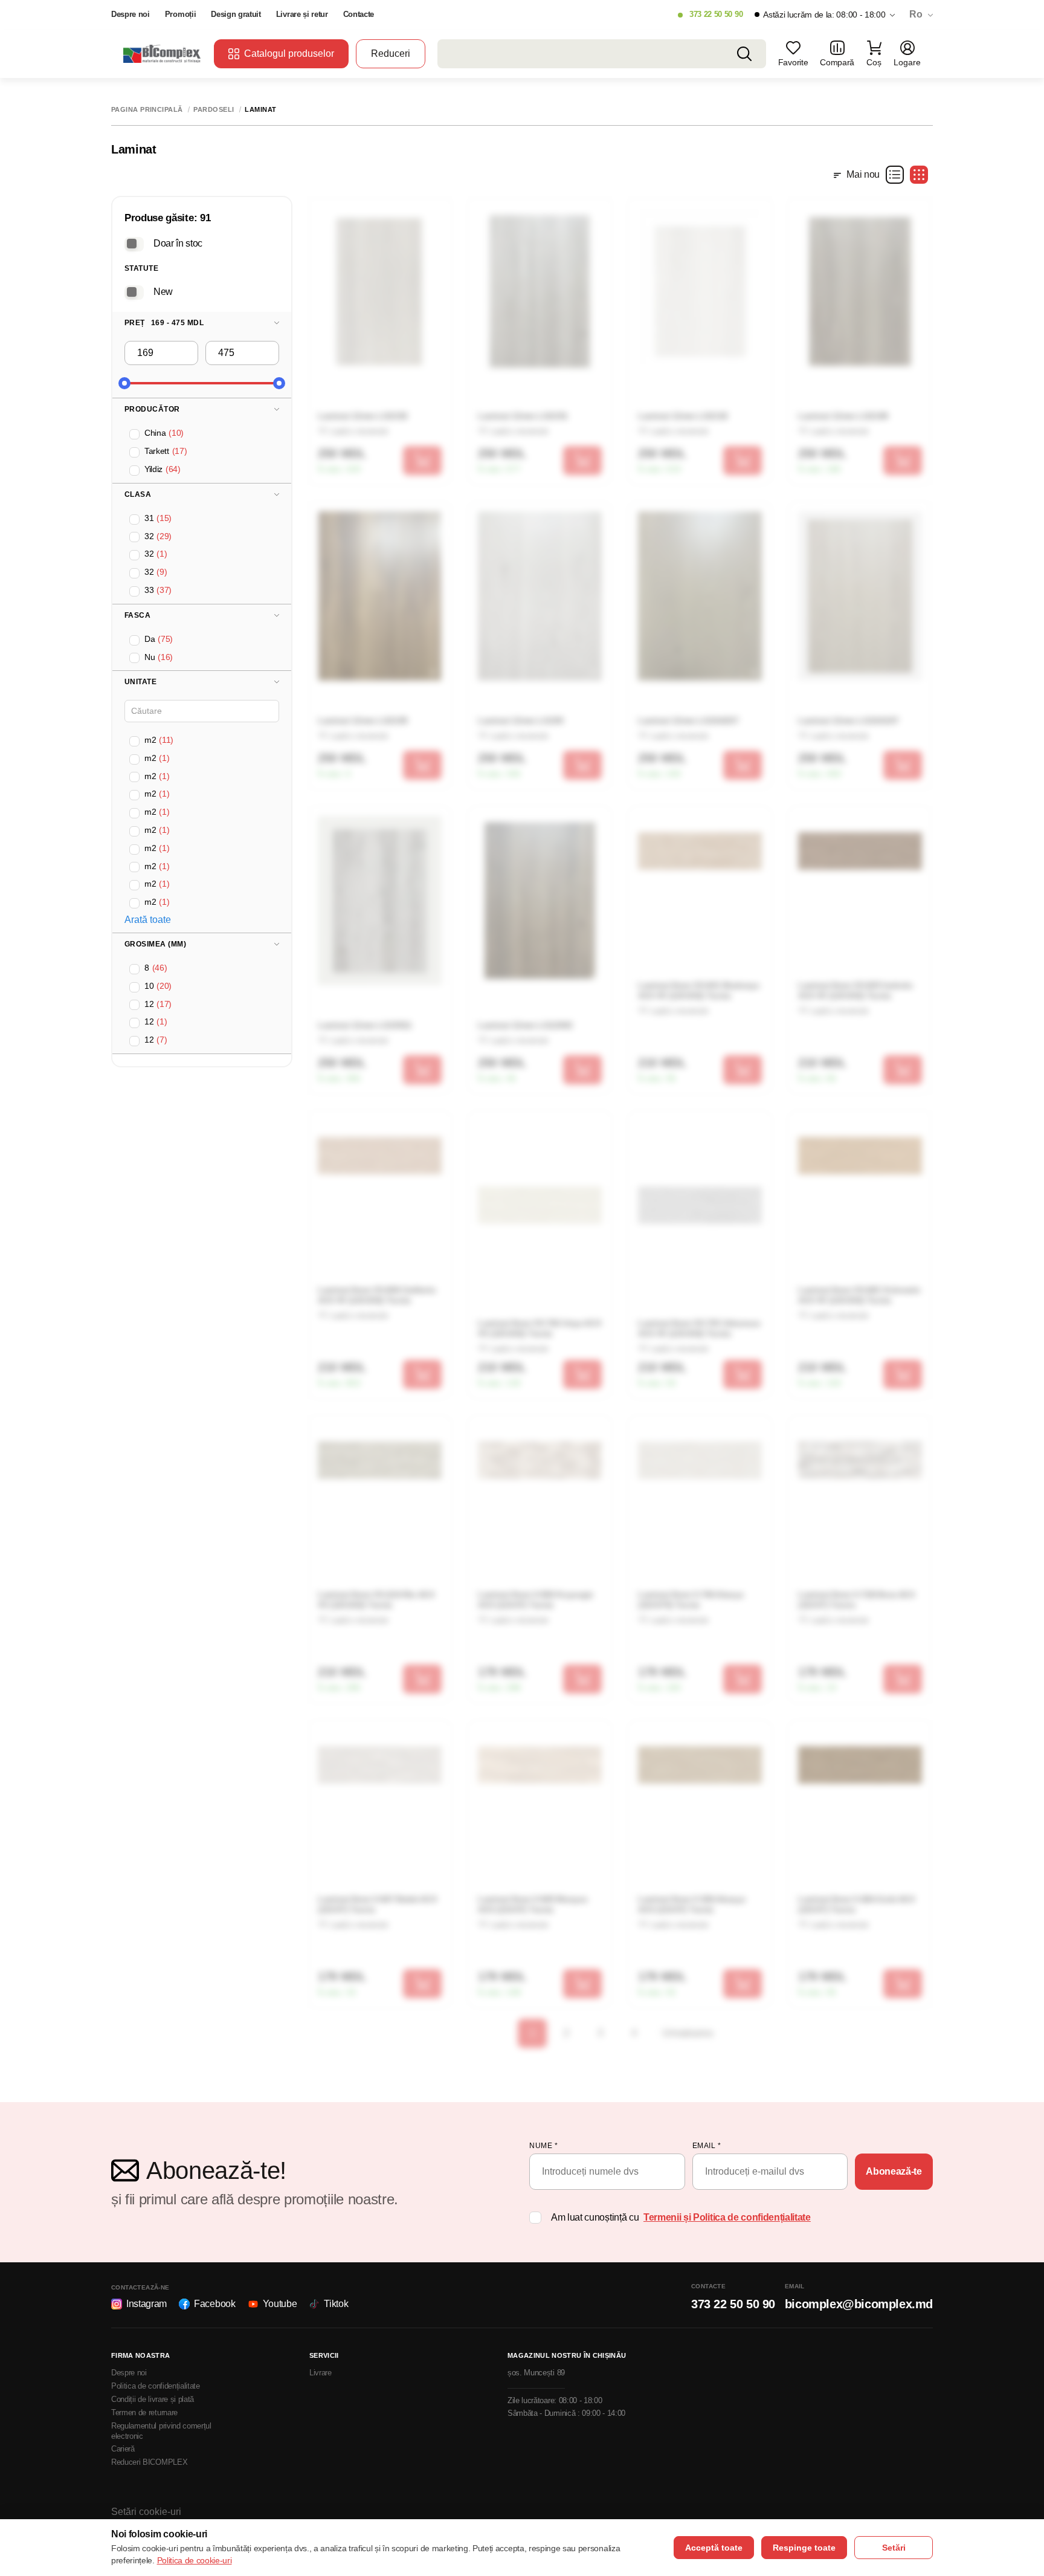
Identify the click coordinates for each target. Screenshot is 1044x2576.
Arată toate (148, 920)
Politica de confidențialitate (156, 2386)
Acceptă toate (714, 2548)
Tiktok (336, 2304)
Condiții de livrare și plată (153, 2399)
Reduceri (391, 53)
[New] (134, 292)
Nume (543, 2146)
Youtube (280, 2304)
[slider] (124, 383)
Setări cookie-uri (146, 2512)
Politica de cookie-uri (195, 2560)
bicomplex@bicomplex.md (859, 2304)
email (707, 2146)
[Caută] (744, 54)
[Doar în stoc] (134, 244)
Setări (894, 2548)
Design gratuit (236, 14)
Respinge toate (804, 2548)
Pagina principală (147, 110)
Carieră (123, 2449)
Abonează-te (894, 2171)
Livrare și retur (302, 14)
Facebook (214, 2304)
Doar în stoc (178, 243)
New (163, 291)
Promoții (180, 14)
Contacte (359, 14)
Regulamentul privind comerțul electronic (161, 2431)
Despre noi (130, 14)
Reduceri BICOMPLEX (149, 2462)
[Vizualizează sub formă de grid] (919, 175)
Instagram (147, 2304)
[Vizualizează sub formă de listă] (895, 175)
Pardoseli (214, 110)
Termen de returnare (144, 2413)
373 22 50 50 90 (716, 14)
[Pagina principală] (163, 53)
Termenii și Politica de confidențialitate (727, 2217)
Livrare (321, 2373)
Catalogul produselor (289, 53)
